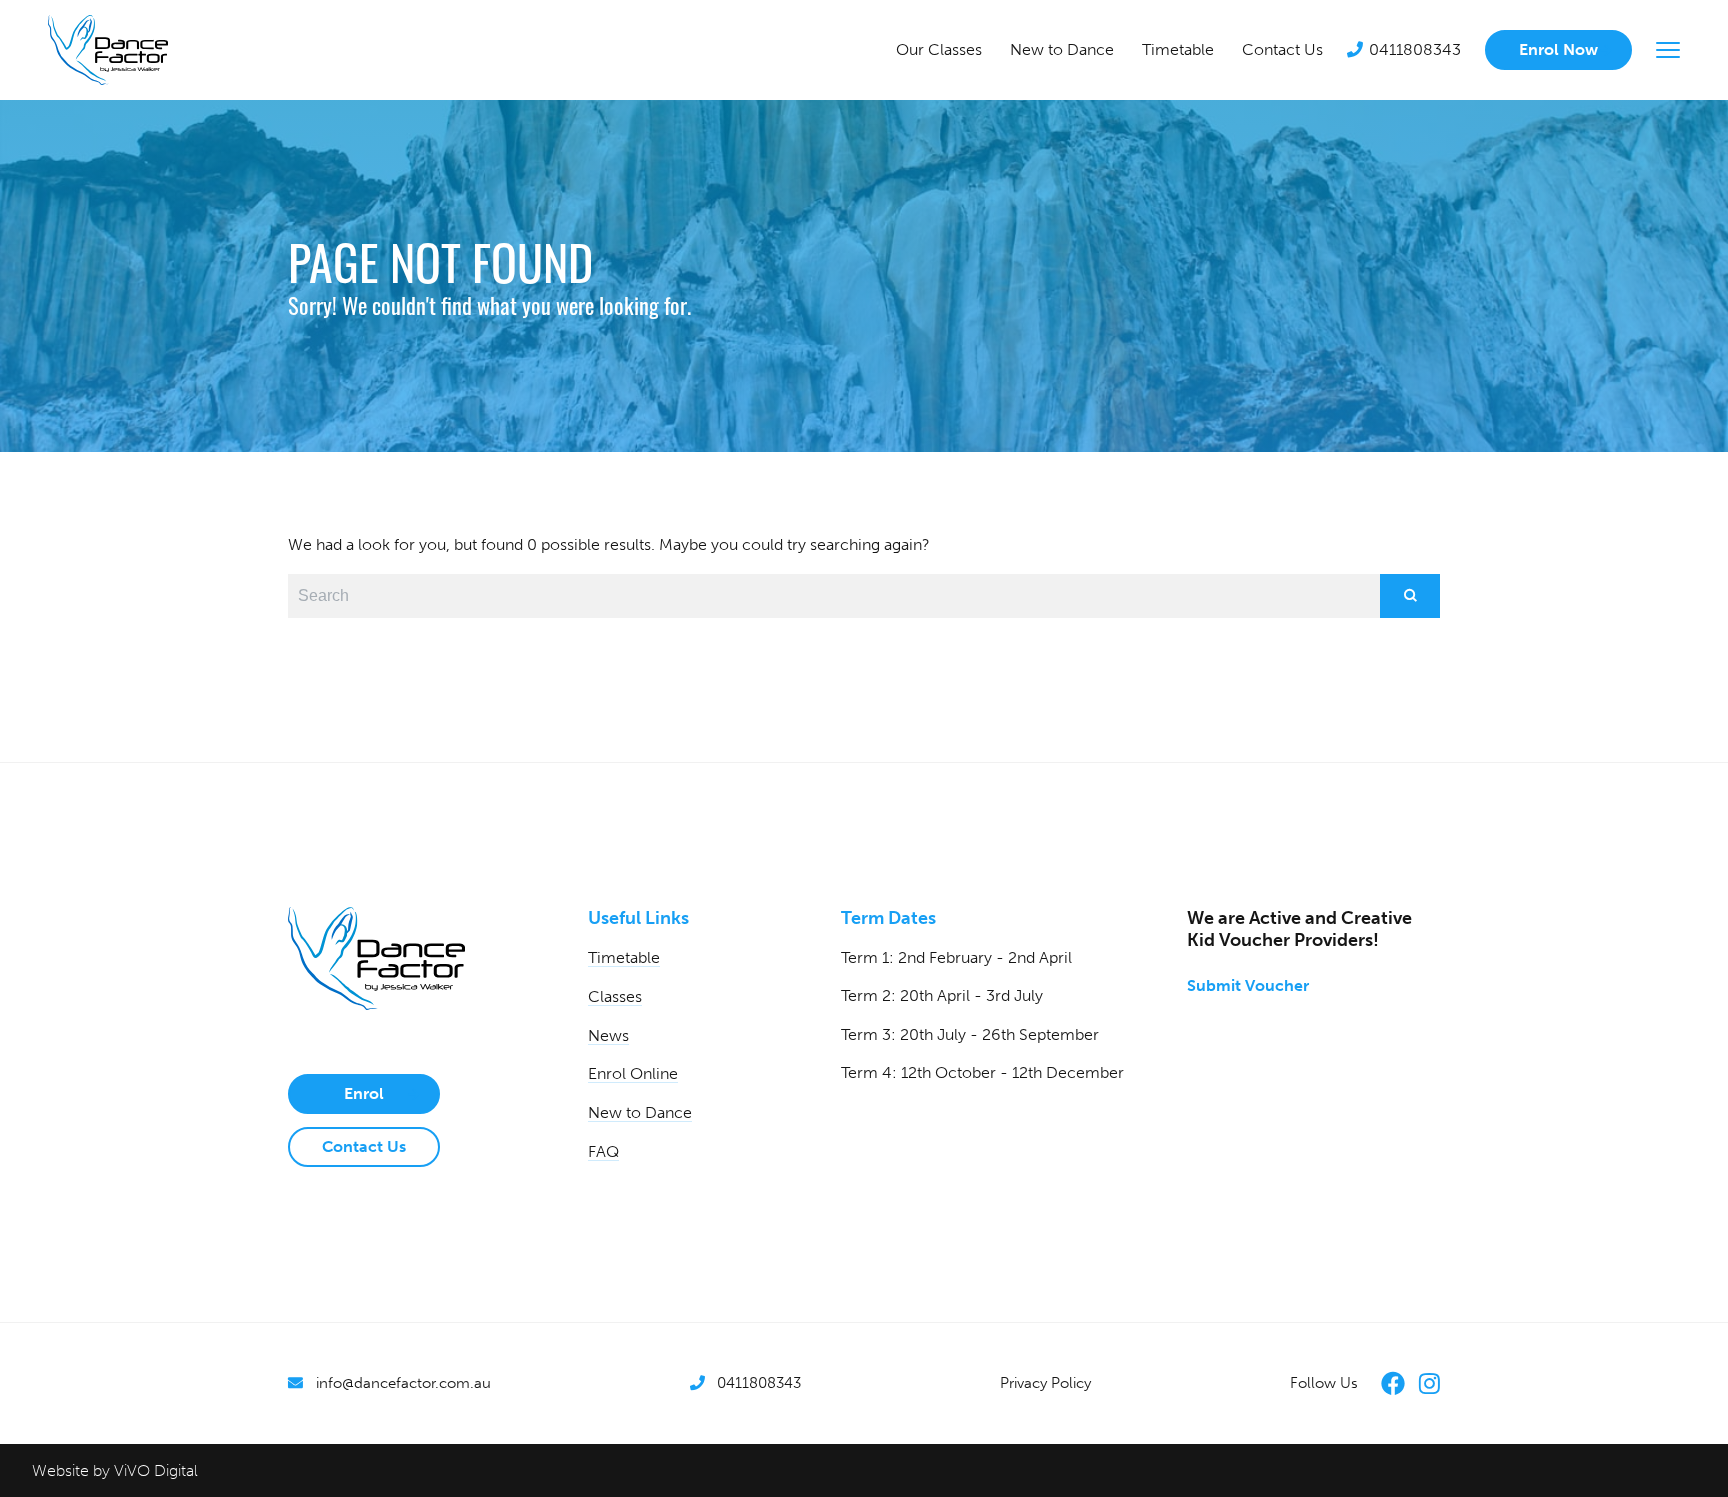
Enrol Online (633, 1073)
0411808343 (1415, 49)
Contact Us (1282, 49)
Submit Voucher (1248, 985)
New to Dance (1062, 49)
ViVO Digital (156, 1470)
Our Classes (939, 49)
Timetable (1178, 49)
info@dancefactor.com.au (403, 1383)
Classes (615, 996)
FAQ (603, 1151)
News (608, 1035)
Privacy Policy (1045, 1383)
